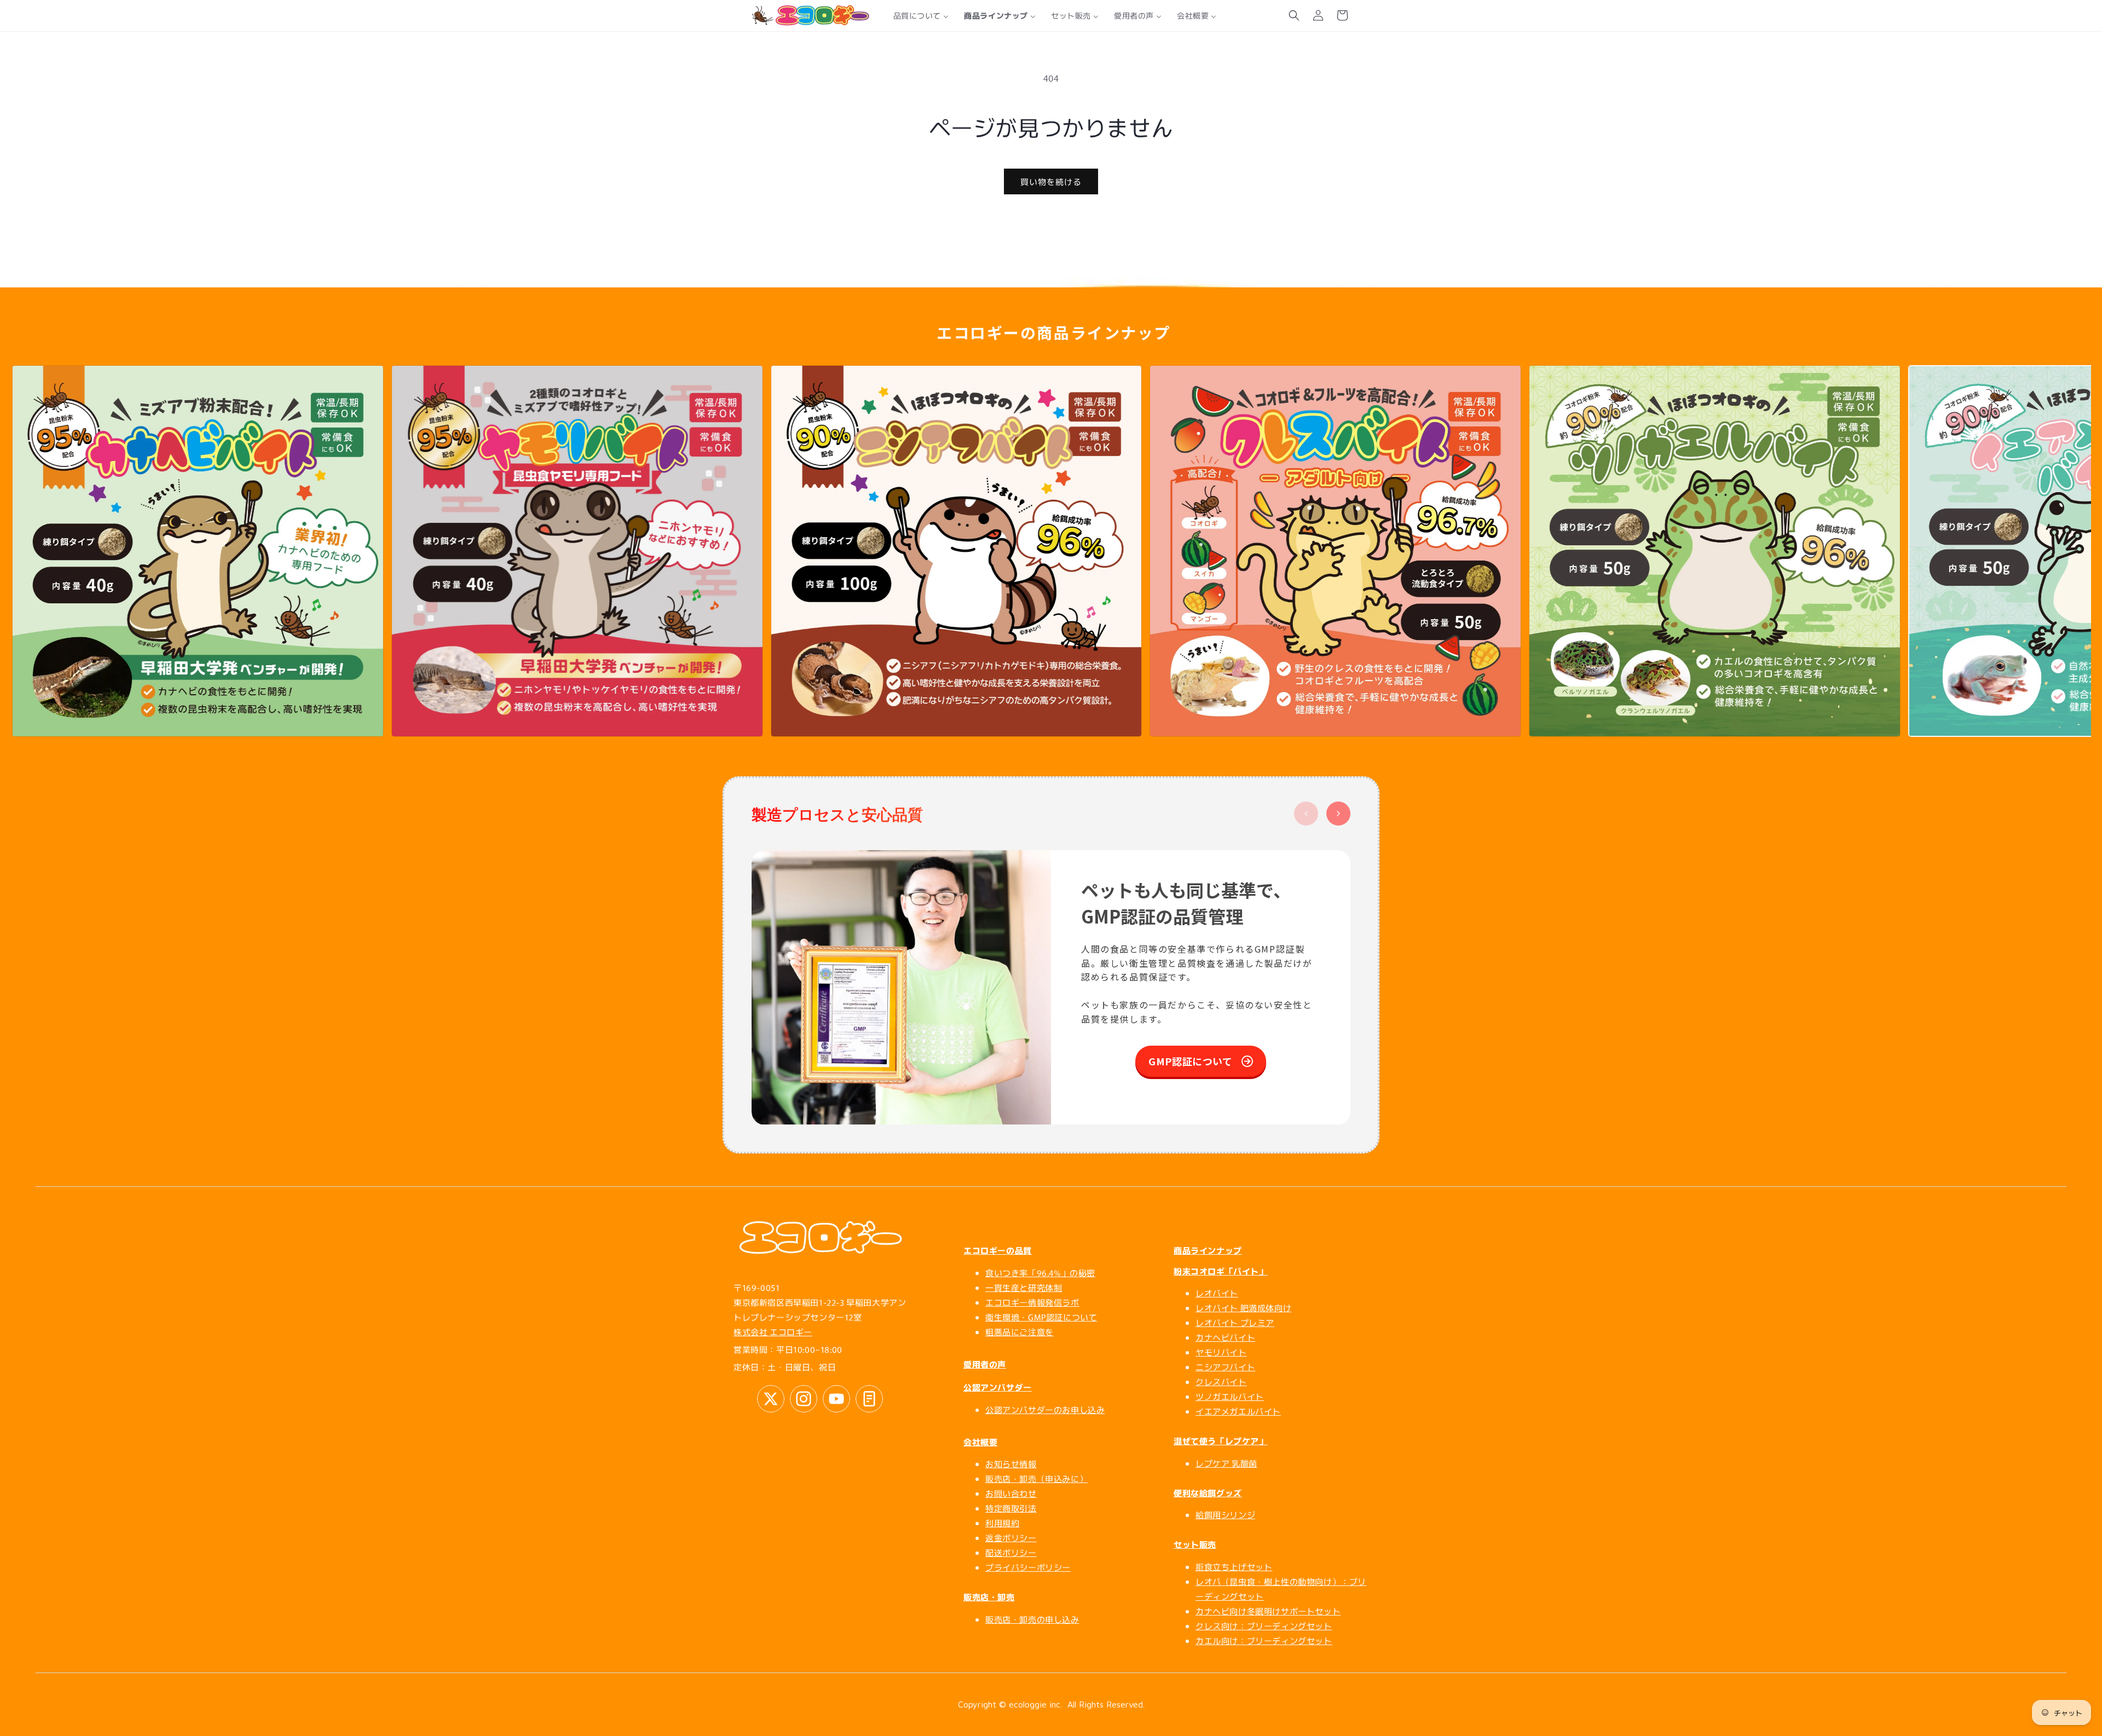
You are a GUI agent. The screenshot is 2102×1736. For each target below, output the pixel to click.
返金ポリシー (1011, 1538)
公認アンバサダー (998, 1387)
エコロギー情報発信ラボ (1032, 1302)
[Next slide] (1338, 814)
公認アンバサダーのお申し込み (1045, 1409)
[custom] (771, 1399)
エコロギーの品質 (998, 1250)
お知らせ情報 (1011, 1464)
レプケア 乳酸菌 (1226, 1463)
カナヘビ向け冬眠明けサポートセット (1268, 1611)
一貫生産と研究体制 (1024, 1287)
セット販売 (1195, 1544)
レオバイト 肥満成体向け (1243, 1308)
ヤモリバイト (1221, 1352)
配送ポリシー (1011, 1552)
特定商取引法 (1011, 1508)
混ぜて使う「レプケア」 (1221, 1441)
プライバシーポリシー (1028, 1567)
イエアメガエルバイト (1238, 1411)
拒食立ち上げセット (1234, 1567)
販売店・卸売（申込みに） (1036, 1478)
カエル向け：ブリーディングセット (1264, 1640)
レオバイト (1217, 1293)
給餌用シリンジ (1225, 1515)
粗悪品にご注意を (1020, 1332)
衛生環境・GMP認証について (1041, 1317)
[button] (1294, 15)
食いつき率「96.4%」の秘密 (1040, 1273)
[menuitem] (921, 15)
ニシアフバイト (1225, 1367)
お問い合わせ (1011, 1493)
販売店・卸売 (989, 1597)
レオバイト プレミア (1235, 1322)
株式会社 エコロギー (773, 1332)
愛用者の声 (985, 1364)
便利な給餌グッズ (1208, 1493)
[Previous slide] (1306, 814)
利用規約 (1002, 1523)
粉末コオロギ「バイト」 (1221, 1271)
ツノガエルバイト (1230, 1396)
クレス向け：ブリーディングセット (1264, 1626)
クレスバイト (1221, 1382)
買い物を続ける (1051, 181)
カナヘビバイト (1225, 1337)
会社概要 (980, 1442)
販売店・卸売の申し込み (1032, 1619)
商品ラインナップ (1208, 1250)
